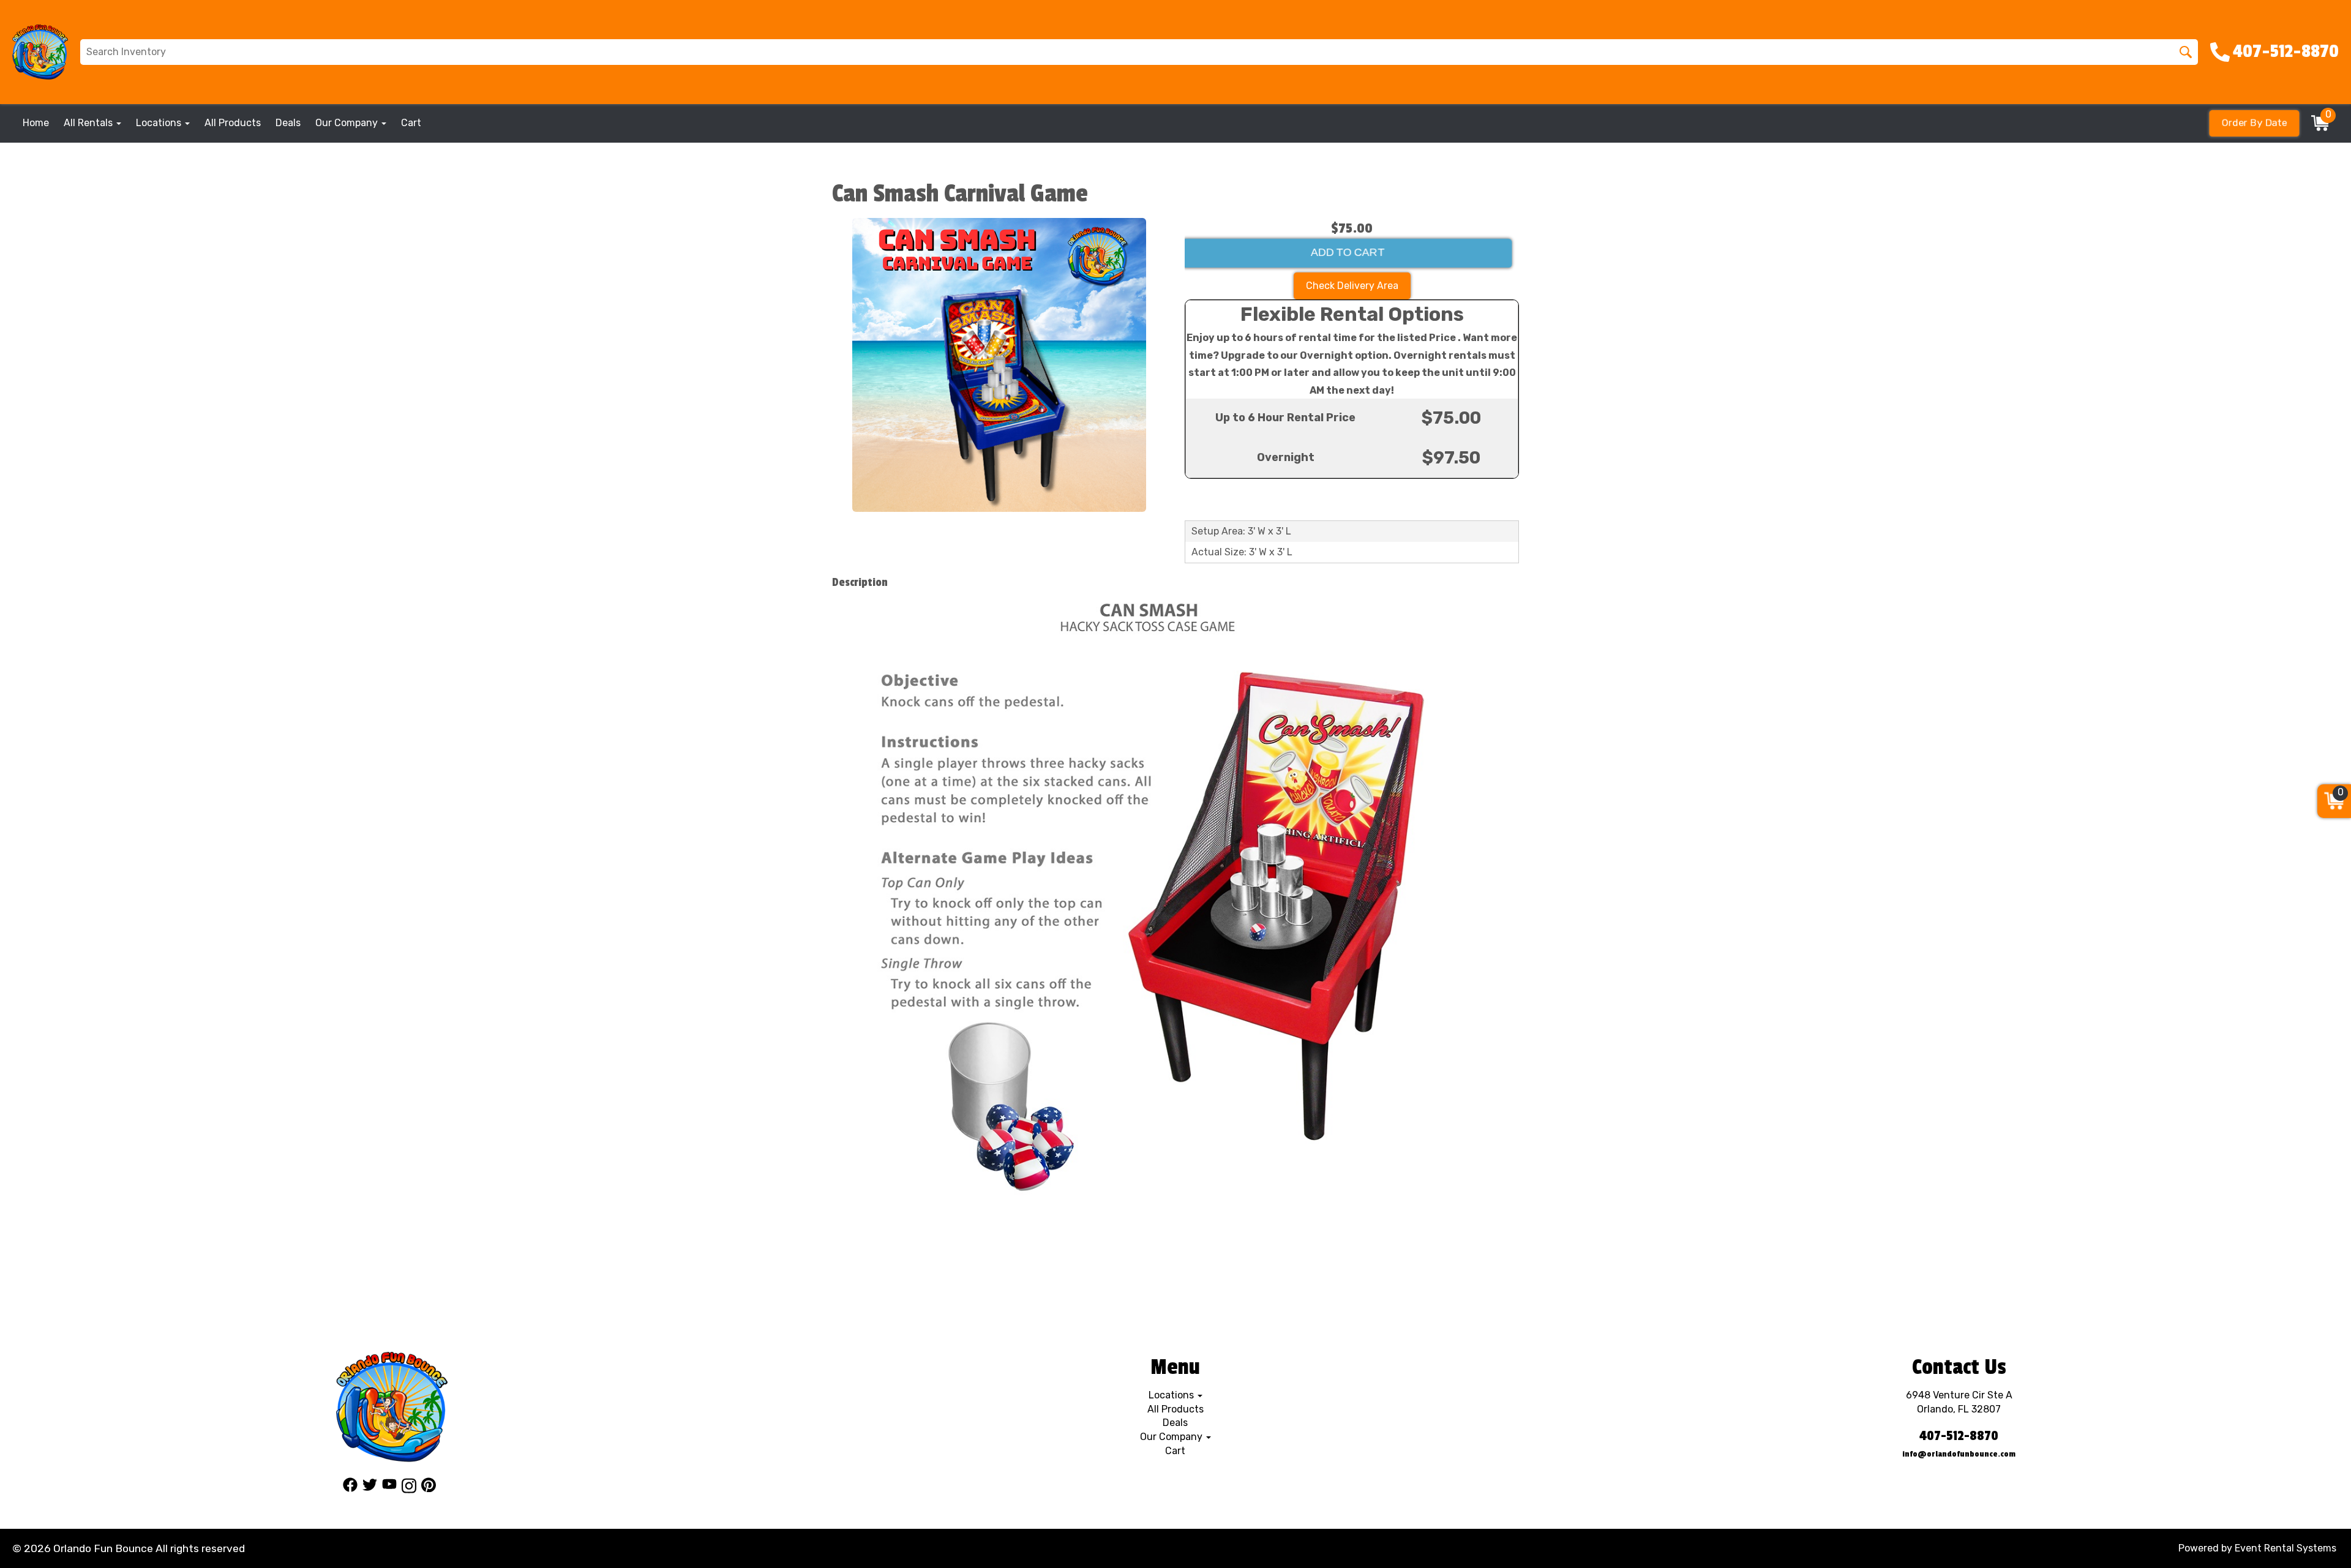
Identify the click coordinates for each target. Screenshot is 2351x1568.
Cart (411, 123)
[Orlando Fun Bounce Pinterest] (429, 1488)
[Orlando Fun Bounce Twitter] (370, 1488)
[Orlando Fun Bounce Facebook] (350, 1488)
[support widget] (2314, 1539)
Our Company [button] (348, 123)
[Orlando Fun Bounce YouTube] (389, 1488)
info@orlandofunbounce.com (1959, 1454)
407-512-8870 (1959, 1436)
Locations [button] (160, 123)
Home (36, 123)
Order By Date (2255, 123)
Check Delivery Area (1352, 286)
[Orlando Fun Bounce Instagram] (409, 1488)
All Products (233, 123)
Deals (288, 123)
